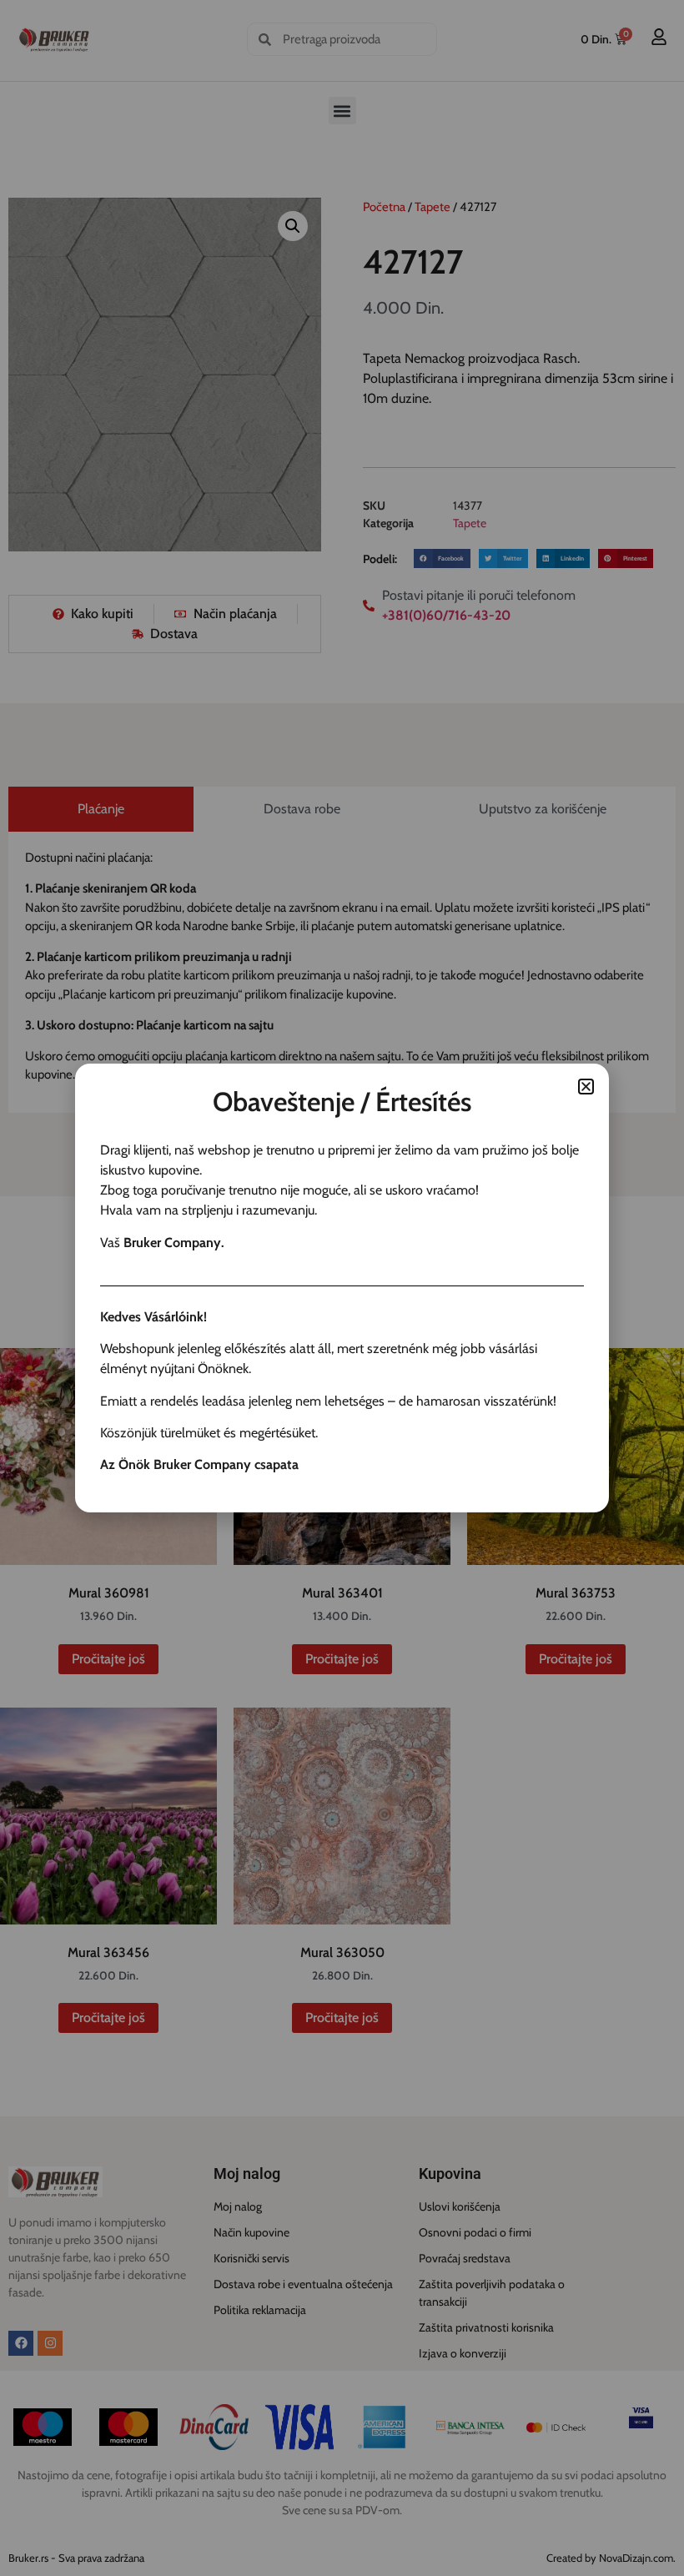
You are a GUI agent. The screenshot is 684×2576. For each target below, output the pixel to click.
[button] (586, 1087)
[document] (342, 1288)
